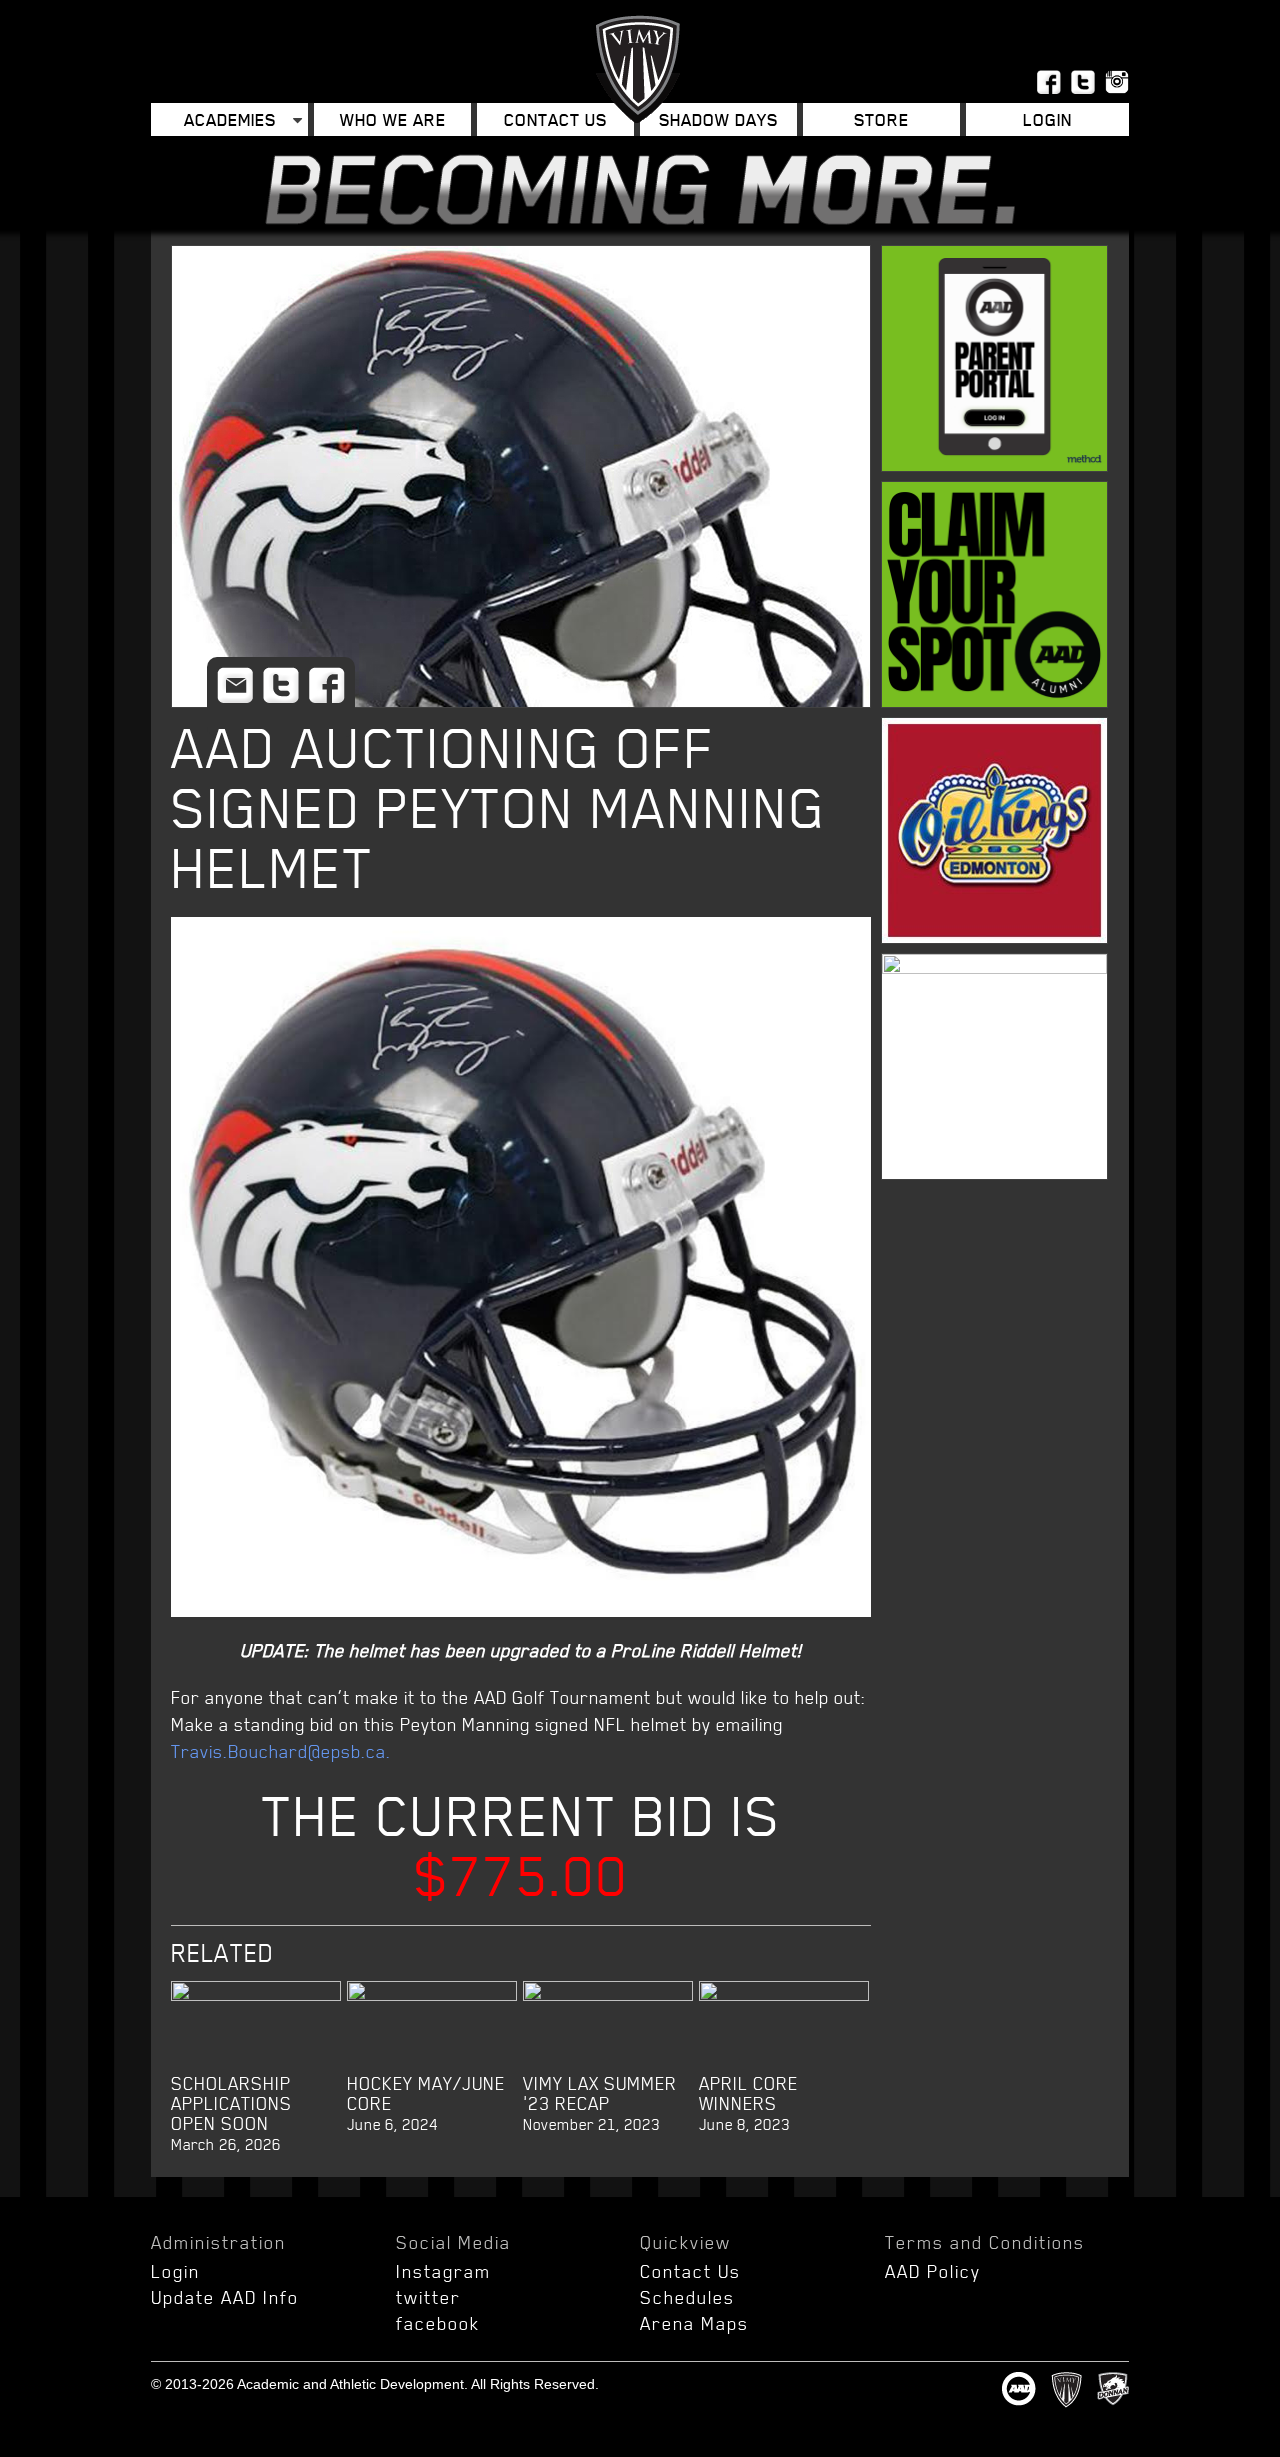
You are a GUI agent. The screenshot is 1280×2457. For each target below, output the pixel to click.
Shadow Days (718, 119)
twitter (428, 2297)
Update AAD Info (225, 2297)
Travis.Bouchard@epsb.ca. (281, 1751)
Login (175, 2271)
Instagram (443, 2271)
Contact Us (555, 119)
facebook (438, 2323)
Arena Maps (694, 2323)
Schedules (687, 2297)
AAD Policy (933, 2271)
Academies (230, 119)
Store (881, 119)
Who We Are (393, 119)
